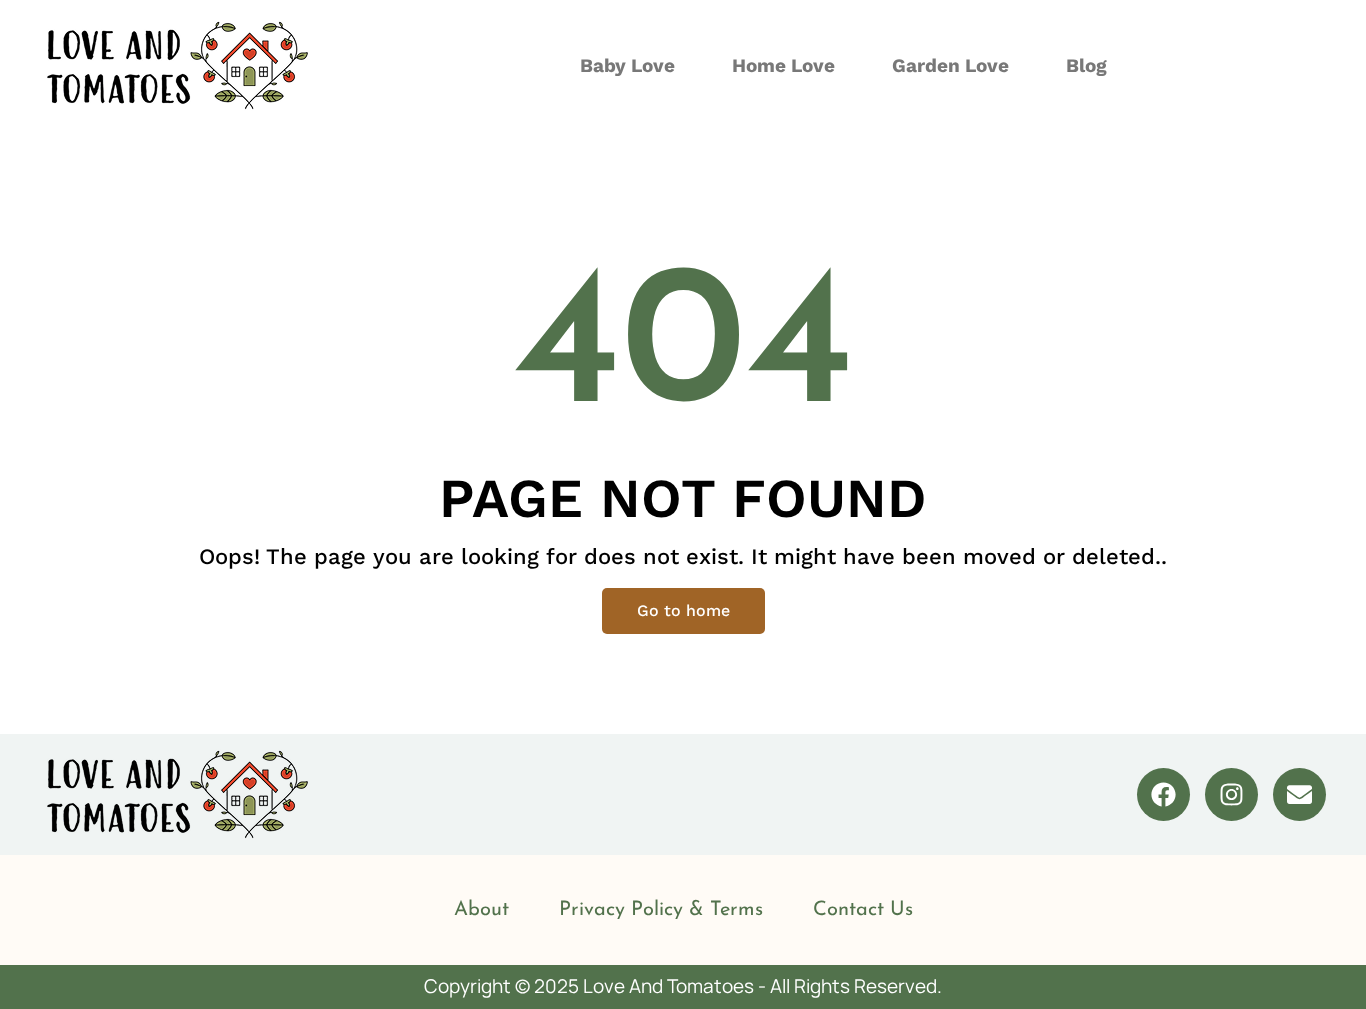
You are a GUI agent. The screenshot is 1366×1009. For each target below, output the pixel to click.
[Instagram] (1231, 794)
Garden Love (950, 65)
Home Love (783, 65)
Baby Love (627, 65)
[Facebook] (1163, 794)
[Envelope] (1299, 794)
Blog (1086, 65)
